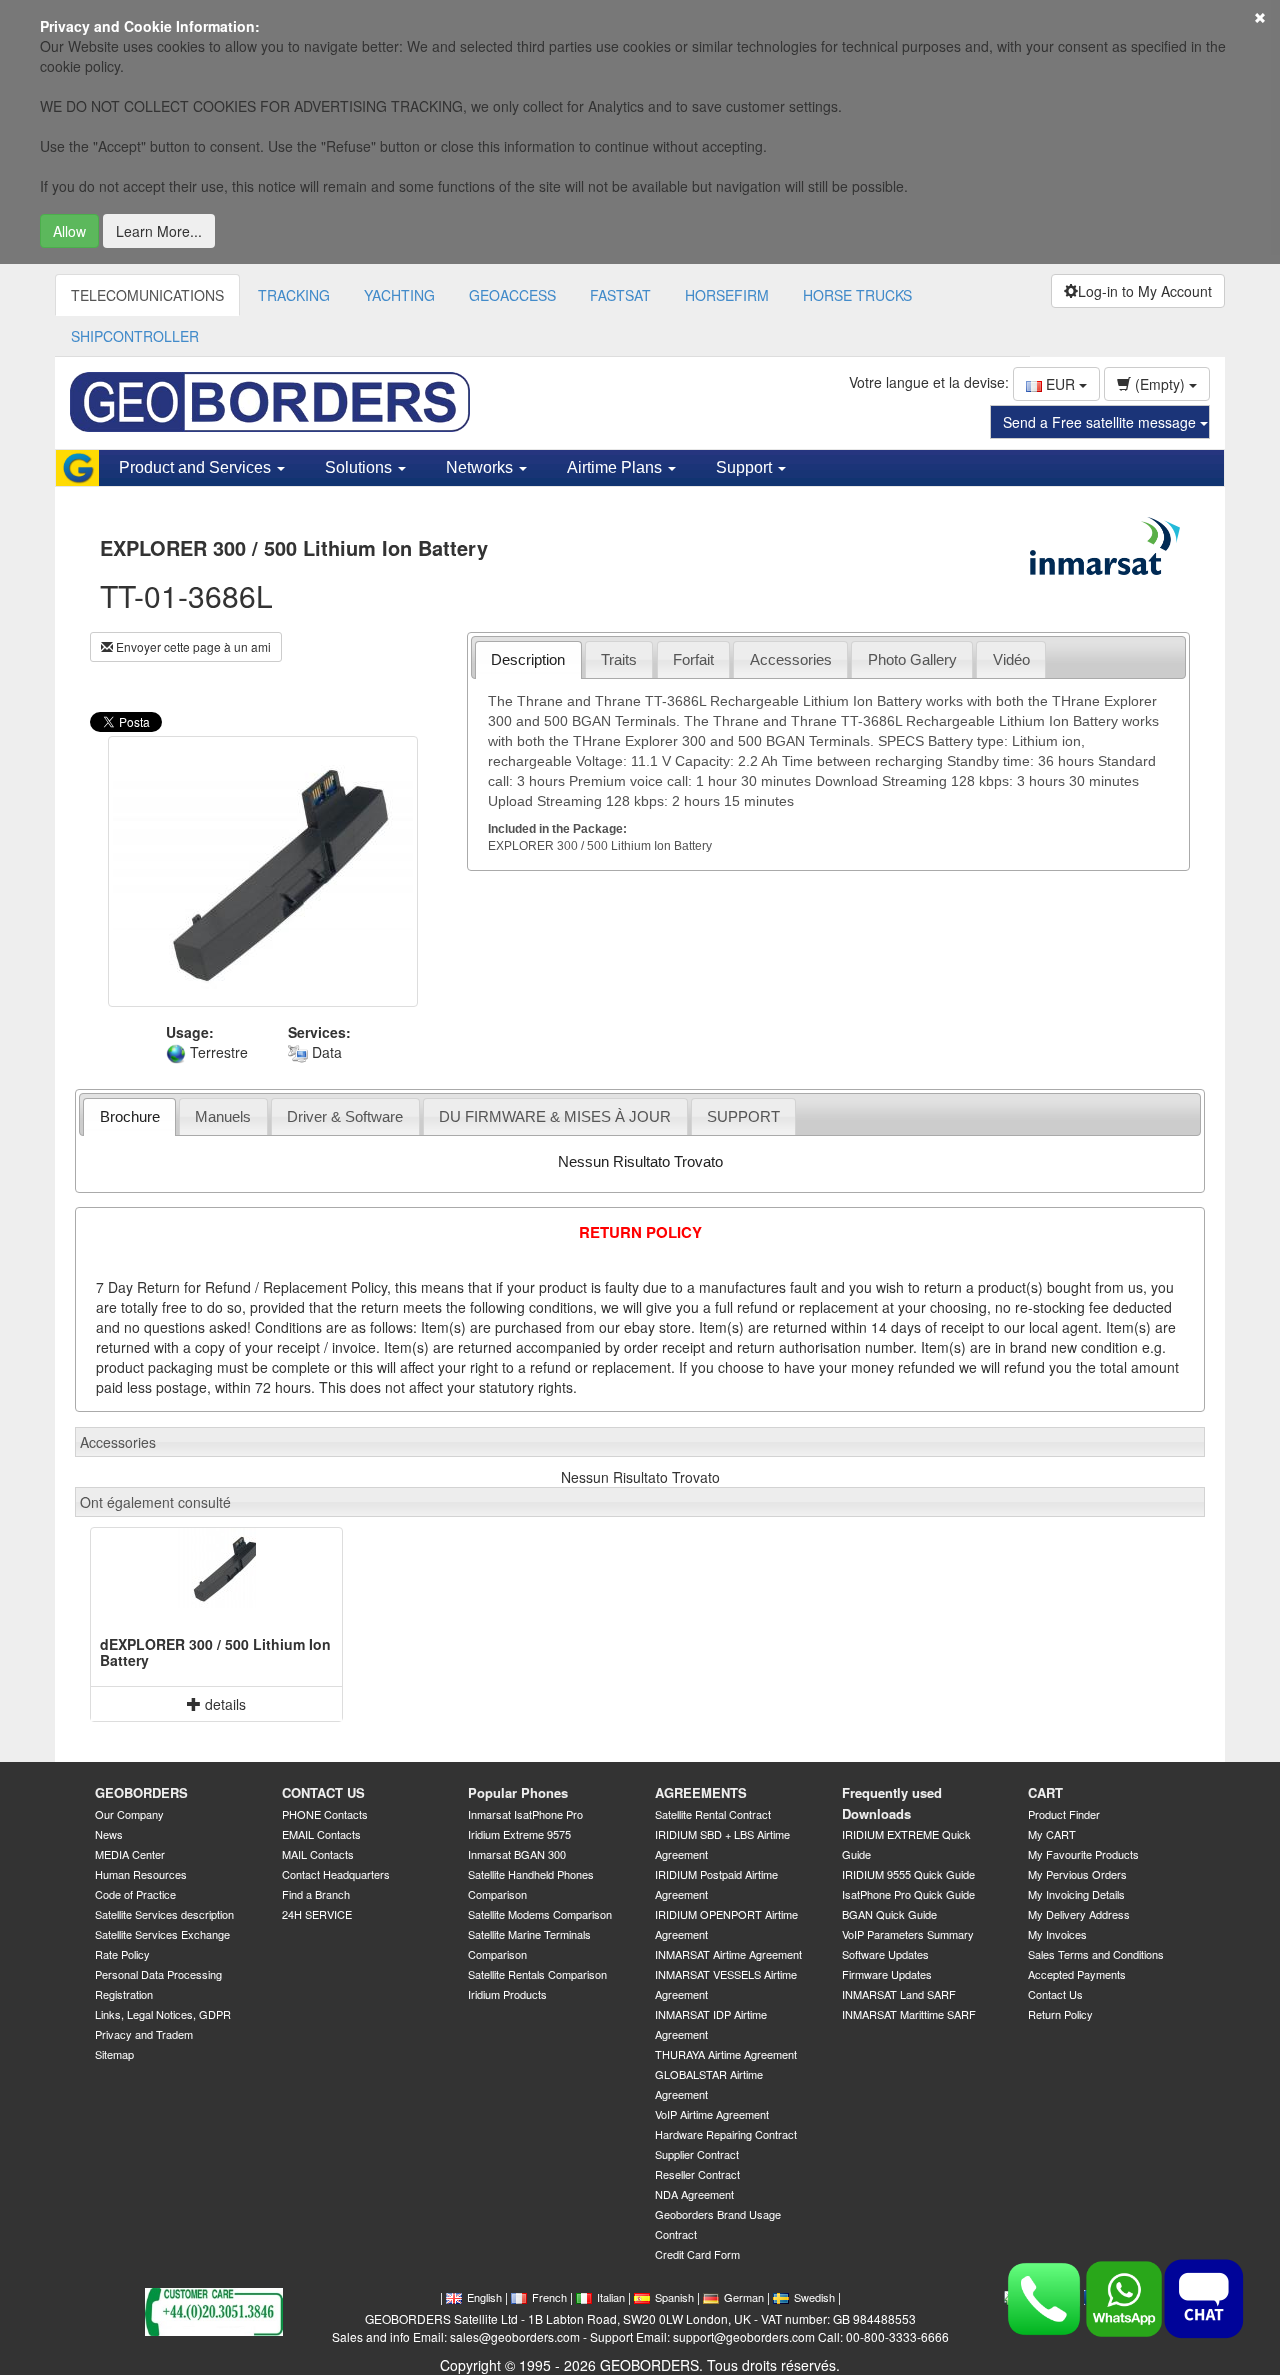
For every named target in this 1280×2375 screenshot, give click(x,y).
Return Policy (1060, 2014)
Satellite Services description (164, 1914)
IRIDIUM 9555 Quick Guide (908, 1874)
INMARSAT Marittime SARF (909, 2014)
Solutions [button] (360, 467)
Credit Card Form (697, 2254)
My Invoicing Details (1076, 1894)
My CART (1052, 1834)
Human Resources (141, 1874)
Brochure (130, 1116)
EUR (1060, 384)
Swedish (814, 2297)
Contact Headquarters (336, 1874)
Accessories (791, 659)
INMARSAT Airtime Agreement (728, 1954)
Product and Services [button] (197, 467)
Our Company (129, 1814)
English (484, 2297)
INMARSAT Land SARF (899, 1994)
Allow (69, 231)
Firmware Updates (887, 1974)
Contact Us (1055, 1994)
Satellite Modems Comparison (540, 1914)
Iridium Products (507, 1994)
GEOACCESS (512, 295)
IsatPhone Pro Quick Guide (908, 1894)
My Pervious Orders (1077, 1874)
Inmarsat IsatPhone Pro (525, 1814)
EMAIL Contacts (321, 1834)
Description (528, 659)
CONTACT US (323, 1792)
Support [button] (746, 467)
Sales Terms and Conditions (1096, 1954)
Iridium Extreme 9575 (519, 1834)
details (223, 1704)
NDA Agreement (694, 2194)
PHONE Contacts (325, 1814)
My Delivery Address (1079, 1914)
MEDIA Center (130, 1854)
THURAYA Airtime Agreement (726, 2054)
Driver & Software (345, 1116)
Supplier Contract (697, 2154)
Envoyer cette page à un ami (192, 646)
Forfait (693, 659)
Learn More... (159, 231)
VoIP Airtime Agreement (712, 2114)
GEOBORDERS (141, 1792)
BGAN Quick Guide (889, 1914)
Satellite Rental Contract (713, 1814)
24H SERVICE (317, 1914)
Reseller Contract (697, 2174)
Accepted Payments (1077, 1974)
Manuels (223, 1116)
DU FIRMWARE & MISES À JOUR (555, 1116)
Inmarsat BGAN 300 (517, 1854)
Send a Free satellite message (1101, 422)
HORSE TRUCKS (857, 295)
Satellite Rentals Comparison (537, 1974)
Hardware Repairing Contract (726, 2134)
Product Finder (1064, 1814)
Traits (619, 659)
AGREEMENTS (701, 1792)
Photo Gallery (912, 659)
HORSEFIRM (727, 295)
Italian (611, 2297)
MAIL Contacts (318, 1854)
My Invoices (1057, 1934)
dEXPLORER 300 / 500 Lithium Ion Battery (215, 1651)
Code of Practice (135, 1894)
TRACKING (294, 295)
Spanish (674, 2297)
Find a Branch (316, 1894)
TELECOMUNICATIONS (147, 295)
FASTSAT (620, 295)
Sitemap (114, 2054)
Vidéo (1011, 659)
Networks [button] (481, 467)
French (549, 2297)
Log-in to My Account (1145, 291)
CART (1045, 1792)
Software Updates (885, 1954)
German (744, 2297)
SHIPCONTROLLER (135, 336)
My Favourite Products (1083, 1854)
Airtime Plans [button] (616, 467)
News (109, 1834)
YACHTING (399, 295)
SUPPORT (743, 1116)
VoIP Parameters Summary (908, 1934)
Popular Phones (518, 1792)
